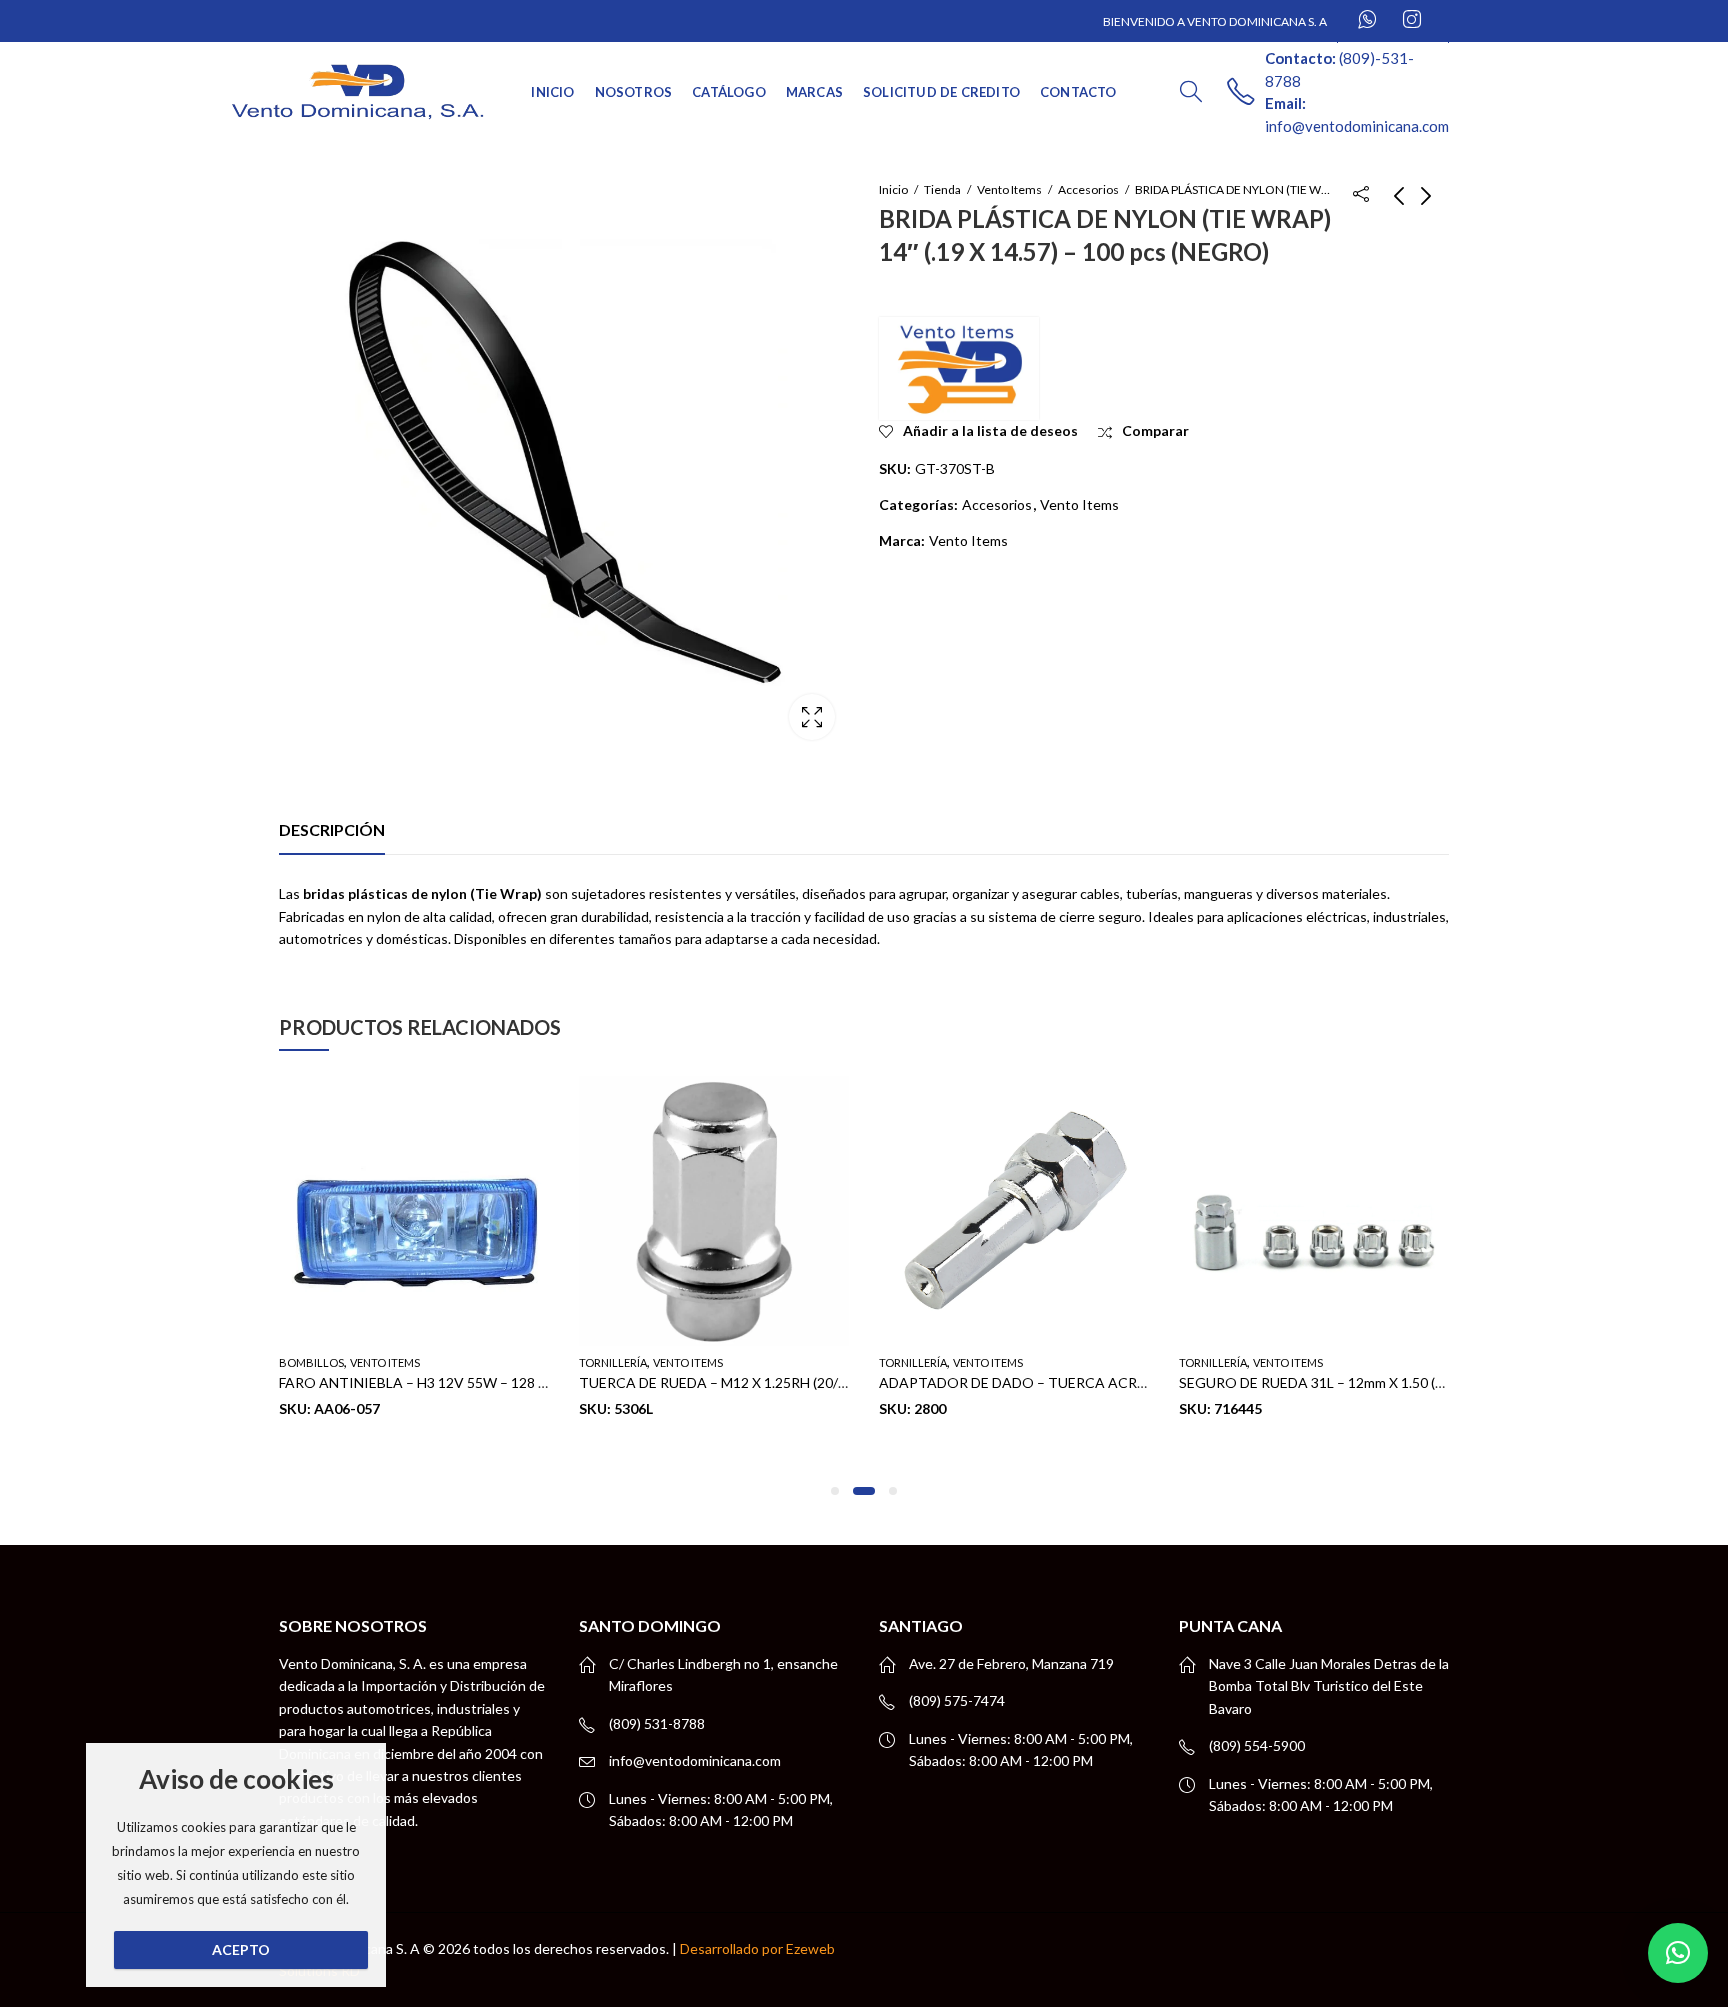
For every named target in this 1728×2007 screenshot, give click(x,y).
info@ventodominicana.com (695, 1760)
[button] (835, 1491)
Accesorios (1088, 189)
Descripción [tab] (332, 829)
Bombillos (311, 1362)
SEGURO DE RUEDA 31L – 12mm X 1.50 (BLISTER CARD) (1358, 1383)
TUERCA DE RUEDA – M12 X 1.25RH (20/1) (714, 1383)
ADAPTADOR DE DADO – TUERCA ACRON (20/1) (1039, 1383)
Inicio (893, 189)
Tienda (942, 189)
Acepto (241, 1949)
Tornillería (613, 1362)
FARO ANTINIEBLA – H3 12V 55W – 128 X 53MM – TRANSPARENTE (496, 1383)
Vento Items (1009, 189)
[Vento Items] (959, 368)
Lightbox (812, 717)
